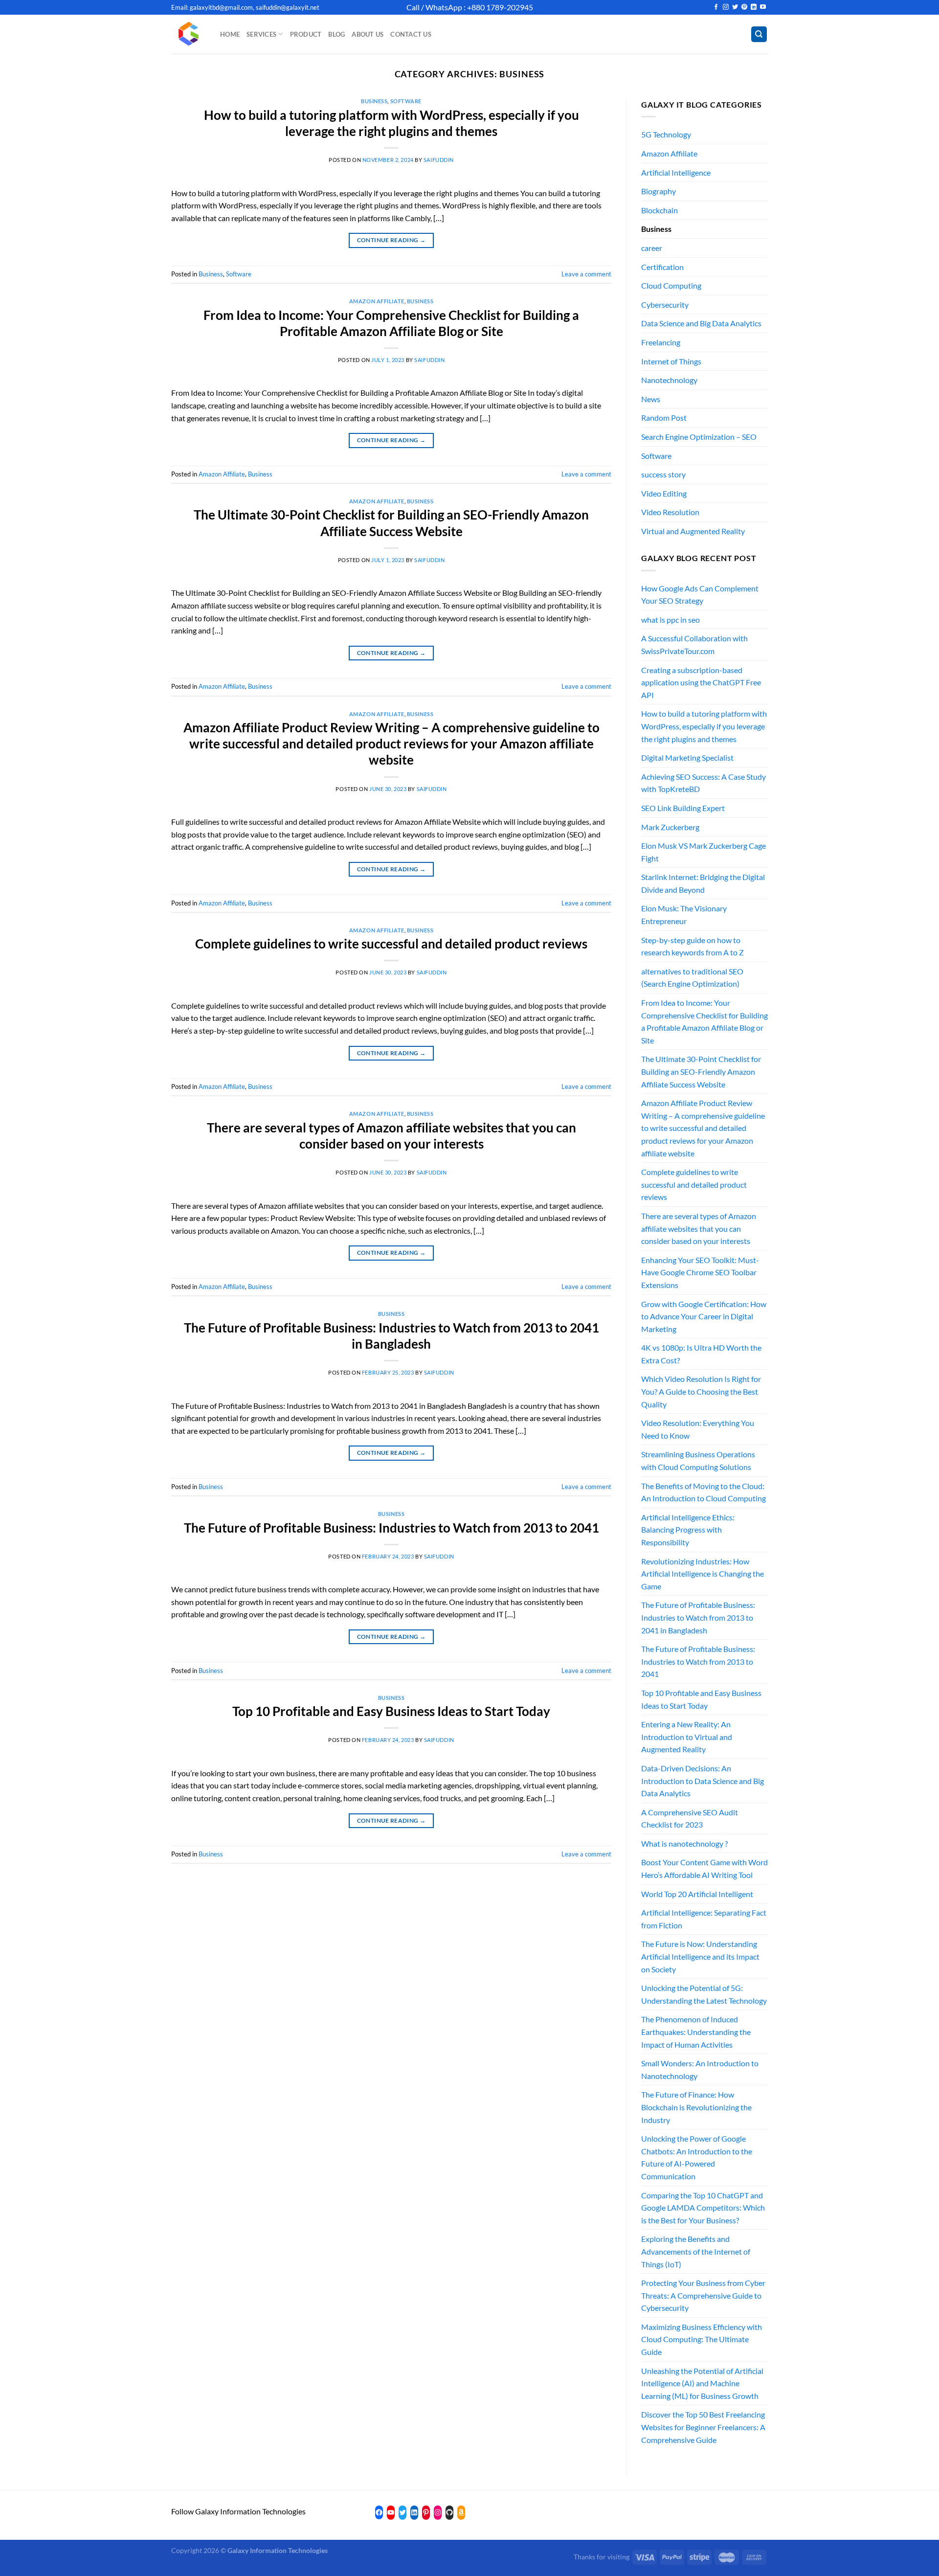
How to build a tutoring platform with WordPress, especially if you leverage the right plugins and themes (704, 726)
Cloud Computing (671, 285)
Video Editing (664, 493)
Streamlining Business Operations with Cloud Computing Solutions (698, 1460)
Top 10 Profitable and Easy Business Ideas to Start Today (391, 1711)
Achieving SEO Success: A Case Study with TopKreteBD (704, 783)
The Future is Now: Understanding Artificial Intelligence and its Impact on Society (700, 1956)
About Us (368, 34)
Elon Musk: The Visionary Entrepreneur (684, 915)
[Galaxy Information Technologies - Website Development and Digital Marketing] (188, 34)
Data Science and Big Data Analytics (701, 323)
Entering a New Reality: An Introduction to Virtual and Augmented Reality (687, 1737)
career (652, 248)
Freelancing (661, 342)
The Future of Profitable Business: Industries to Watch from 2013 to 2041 (391, 1528)
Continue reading (391, 240)
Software (406, 101)
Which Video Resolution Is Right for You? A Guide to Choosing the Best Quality (701, 1391)
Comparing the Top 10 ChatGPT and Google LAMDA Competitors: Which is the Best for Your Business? (703, 2208)
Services (261, 34)
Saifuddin (439, 160)
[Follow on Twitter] (735, 7)
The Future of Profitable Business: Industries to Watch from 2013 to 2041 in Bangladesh (698, 1617)
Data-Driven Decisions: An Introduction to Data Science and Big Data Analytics (703, 1781)
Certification (662, 267)
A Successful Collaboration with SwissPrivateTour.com (694, 644)
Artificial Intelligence (676, 172)
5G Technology (666, 134)
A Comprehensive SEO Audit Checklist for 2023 (690, 1819)
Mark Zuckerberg (670, 827)
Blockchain (660, 210)
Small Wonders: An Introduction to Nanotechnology (700, 2069)
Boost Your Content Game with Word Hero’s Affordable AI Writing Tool (704, 1868)
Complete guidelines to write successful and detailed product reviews (391, 944)
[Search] (759, 34)
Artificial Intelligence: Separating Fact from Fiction (704, 1919)
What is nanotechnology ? (684, 1843)
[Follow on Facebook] (716, 7)
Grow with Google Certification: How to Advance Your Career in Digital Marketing (704, 1316)
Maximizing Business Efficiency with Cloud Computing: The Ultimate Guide (702, 2339)
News (651, 399)
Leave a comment (586, 274)
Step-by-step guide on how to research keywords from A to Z (693, 946)
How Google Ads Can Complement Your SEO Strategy (700, 595)
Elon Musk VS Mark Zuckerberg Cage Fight (704, 852)
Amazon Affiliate (377, 301)
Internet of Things (671, 361)
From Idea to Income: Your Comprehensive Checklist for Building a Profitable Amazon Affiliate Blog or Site (704, 1021)
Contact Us (411, 34)
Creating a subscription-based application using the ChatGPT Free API (701, 682)
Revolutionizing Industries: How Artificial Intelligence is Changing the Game (703, 1574)
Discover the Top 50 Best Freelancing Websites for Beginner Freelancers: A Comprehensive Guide (703, 2427)
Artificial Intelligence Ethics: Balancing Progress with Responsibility (688, 1530)
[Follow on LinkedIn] (754, 7)
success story (663, 474)
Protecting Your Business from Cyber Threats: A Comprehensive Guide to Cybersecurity (703, 2295)
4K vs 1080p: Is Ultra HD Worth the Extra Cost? (701, 1354)
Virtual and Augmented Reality (693, 531)
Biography (659, 191)
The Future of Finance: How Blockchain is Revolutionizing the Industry (696, 2107)
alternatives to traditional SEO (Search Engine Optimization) (692, 978)
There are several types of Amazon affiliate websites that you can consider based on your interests (699, 1228)
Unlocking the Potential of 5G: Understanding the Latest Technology (704, 1994)
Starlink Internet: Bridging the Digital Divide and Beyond (703, 883)
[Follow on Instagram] (726, 7)
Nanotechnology (669, 380)
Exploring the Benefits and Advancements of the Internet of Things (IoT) (696, 2251)
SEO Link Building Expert (683, 808)
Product (306, 34)
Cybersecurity (665, 305)
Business (374, 101)
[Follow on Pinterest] (744, 7)
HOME (230, 34)
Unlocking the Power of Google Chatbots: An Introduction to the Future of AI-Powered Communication (697, 2157)
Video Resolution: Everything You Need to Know (698, 1429)
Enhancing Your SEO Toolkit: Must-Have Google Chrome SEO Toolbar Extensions (700, 1272)
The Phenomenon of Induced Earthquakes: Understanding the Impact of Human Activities (696, 2032)
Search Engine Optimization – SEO (699, 437)
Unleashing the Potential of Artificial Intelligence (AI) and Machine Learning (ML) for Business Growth (702, 2383)
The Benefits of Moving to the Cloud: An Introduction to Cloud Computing (704, 1492)
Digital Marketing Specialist (687, 757)
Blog (336, 34)
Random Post (664, 418)
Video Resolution (670, 512)
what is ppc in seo (671, 620)
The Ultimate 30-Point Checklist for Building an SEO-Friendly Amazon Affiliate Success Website (701, 1071)
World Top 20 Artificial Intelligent (697, 1894)
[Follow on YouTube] (763, 7)
